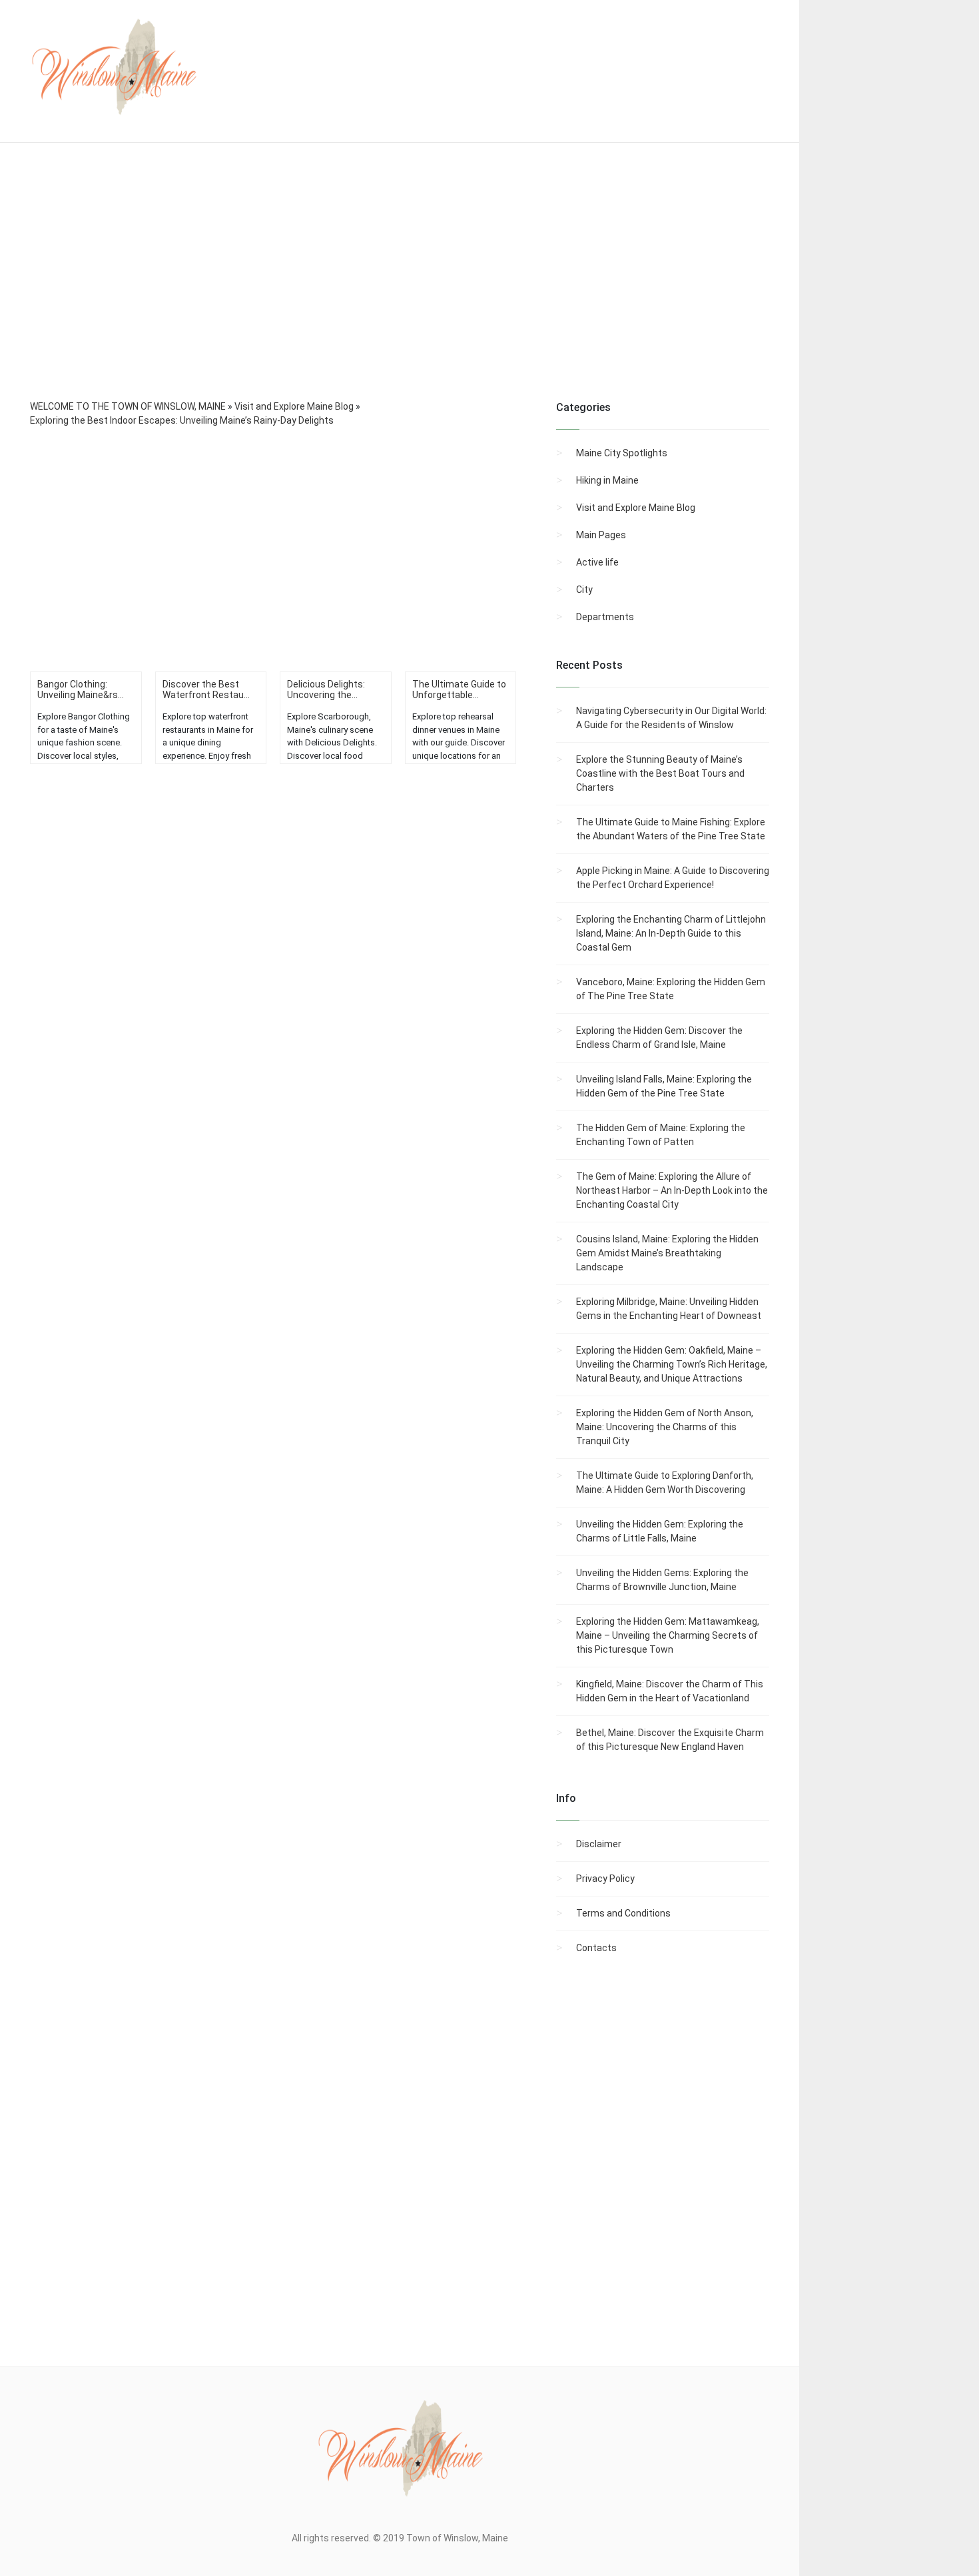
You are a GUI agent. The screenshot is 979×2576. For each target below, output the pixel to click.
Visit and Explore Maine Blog (636, 508)
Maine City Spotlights (622, 453)
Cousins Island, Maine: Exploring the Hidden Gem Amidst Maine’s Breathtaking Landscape (667, 1253)
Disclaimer (599, 1844)
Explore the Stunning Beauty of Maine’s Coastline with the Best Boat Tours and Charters (660, 773)
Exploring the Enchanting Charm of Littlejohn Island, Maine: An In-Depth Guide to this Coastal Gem (671, 933)
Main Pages (601, 535)
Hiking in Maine (607, 480)
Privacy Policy (605, 1879)
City (584, 590)
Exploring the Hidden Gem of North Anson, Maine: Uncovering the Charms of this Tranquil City (665, 1427)
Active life (597, 562)
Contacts (596, 1948)
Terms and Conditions (623, 1913)
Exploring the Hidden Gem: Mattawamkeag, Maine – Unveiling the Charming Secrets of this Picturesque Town (668, 1635)
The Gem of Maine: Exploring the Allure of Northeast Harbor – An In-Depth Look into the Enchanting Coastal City (672, 1190)
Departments (605, 617)
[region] (400, 289)
